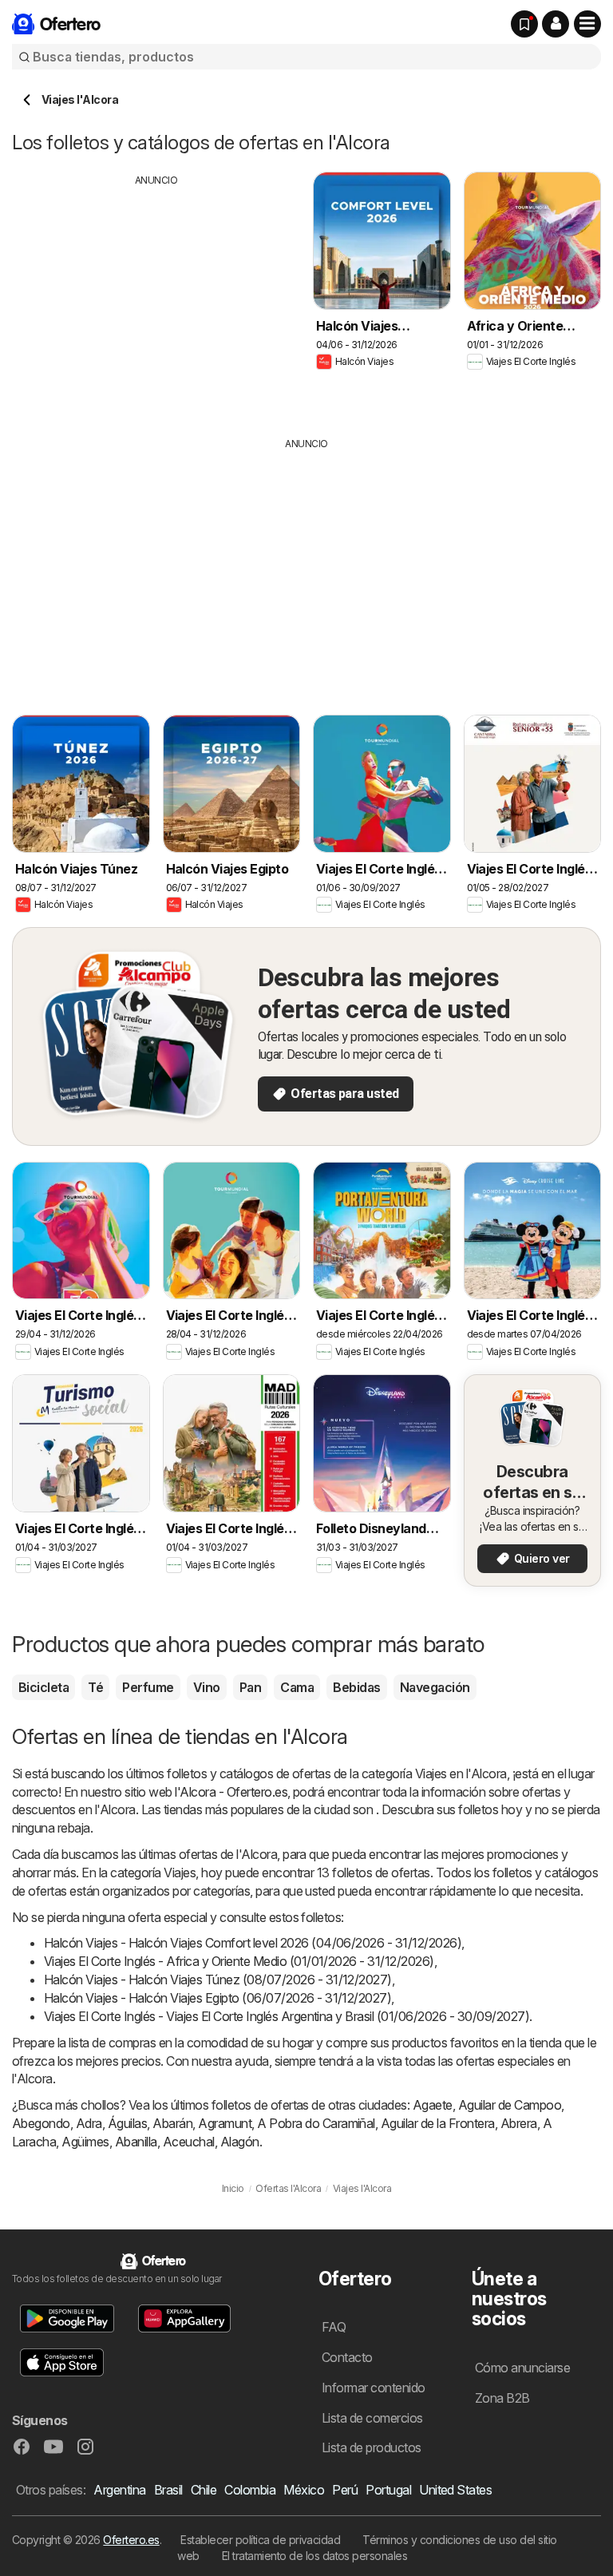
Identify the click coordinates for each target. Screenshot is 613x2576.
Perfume (148, 1687)
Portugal (388, 2490)
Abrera (519, 2123)
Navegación (435, 1687)
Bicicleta (44, 1687)
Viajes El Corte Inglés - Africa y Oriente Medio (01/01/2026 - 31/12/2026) (239, 1961)
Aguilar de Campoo (510, 2105)
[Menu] (587, 24)
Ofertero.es (131, 2540)
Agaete (433, 2105)
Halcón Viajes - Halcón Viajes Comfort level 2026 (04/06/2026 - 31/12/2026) (253, 1943)
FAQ (334, 2327)
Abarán (172, 2123)
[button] (556, 24)
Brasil (168, 2490)
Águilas (127, 2123)
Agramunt (225, 2123)
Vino (207, 1687)
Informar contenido (374, 2388)
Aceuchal (189, 2142)
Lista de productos (372, 2447)
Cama (297, 1687)
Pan (250, 1687)
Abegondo (41, 2123)
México (304, 2490)
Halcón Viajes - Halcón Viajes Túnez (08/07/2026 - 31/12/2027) (218, 1980)
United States (455, 2490)
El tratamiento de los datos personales (315, 2556)
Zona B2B (502, 2398)
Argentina (119, 2490)
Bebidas (356, 1687)
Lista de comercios (372, 2418)
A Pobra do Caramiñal (316, 2123)
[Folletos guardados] (524, 24)
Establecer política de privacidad (260, 2540)
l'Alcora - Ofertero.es (231, 1792)
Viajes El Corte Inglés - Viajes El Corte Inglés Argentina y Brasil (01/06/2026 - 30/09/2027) (287, 2016)
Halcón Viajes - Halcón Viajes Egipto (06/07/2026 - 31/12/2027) (218, 1998)
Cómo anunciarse (522, 2368)
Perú (345, 2490)
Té (95, 1687)
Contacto (347, 2357)
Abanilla (136, 2142)
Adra (89, 2123)
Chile (204, 2490)
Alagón (240, 2142)
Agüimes (85, 2142)
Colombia (250, 2490)
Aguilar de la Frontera (438, 2123)
